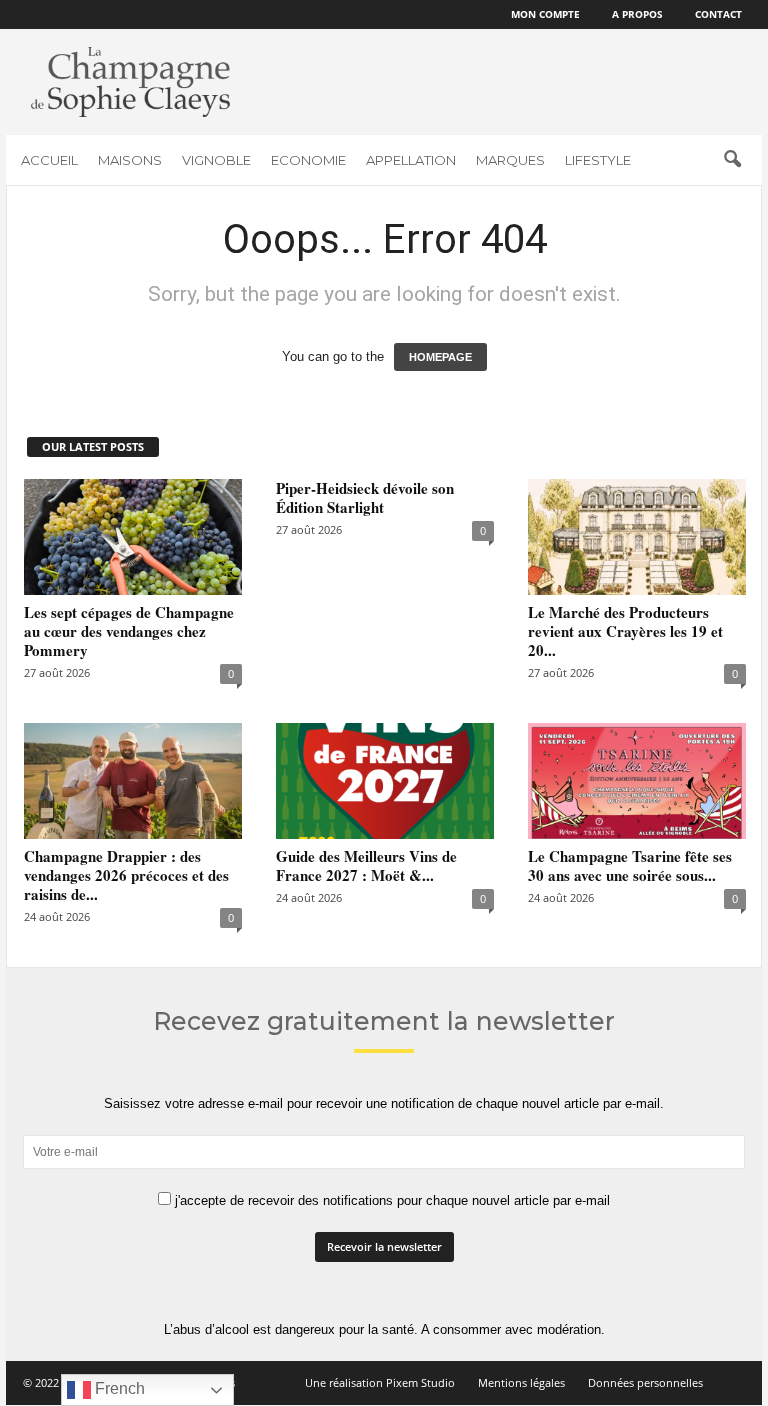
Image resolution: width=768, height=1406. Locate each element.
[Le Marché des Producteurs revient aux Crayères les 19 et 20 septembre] (637, 537)
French (118, 1388)
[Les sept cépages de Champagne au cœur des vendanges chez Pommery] (133, 537)
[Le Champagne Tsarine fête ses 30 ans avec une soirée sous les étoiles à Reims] (637, 781)
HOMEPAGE (440, 357)
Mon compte (545, 14)
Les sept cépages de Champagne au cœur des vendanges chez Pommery (129, 631)
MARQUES (510, 160)
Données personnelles (645, 1382)
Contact (718, 14)
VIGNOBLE (216, 160)
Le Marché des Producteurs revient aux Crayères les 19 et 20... (625, 631)
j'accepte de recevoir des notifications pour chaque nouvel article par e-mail (390, 1200)
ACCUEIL (49, 160)
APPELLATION (411, 160)
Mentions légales (521, 1382)
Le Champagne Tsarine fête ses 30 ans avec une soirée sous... (630, 865)
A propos (637, 14)
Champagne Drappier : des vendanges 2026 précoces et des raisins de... (126, 875)
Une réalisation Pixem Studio (380, 1382)
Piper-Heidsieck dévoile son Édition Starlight (365, 497)
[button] (732, 160)
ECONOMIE (308, 160)
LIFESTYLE (598, 160)
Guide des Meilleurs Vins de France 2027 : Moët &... (366, 865)
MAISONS (130, 160)
